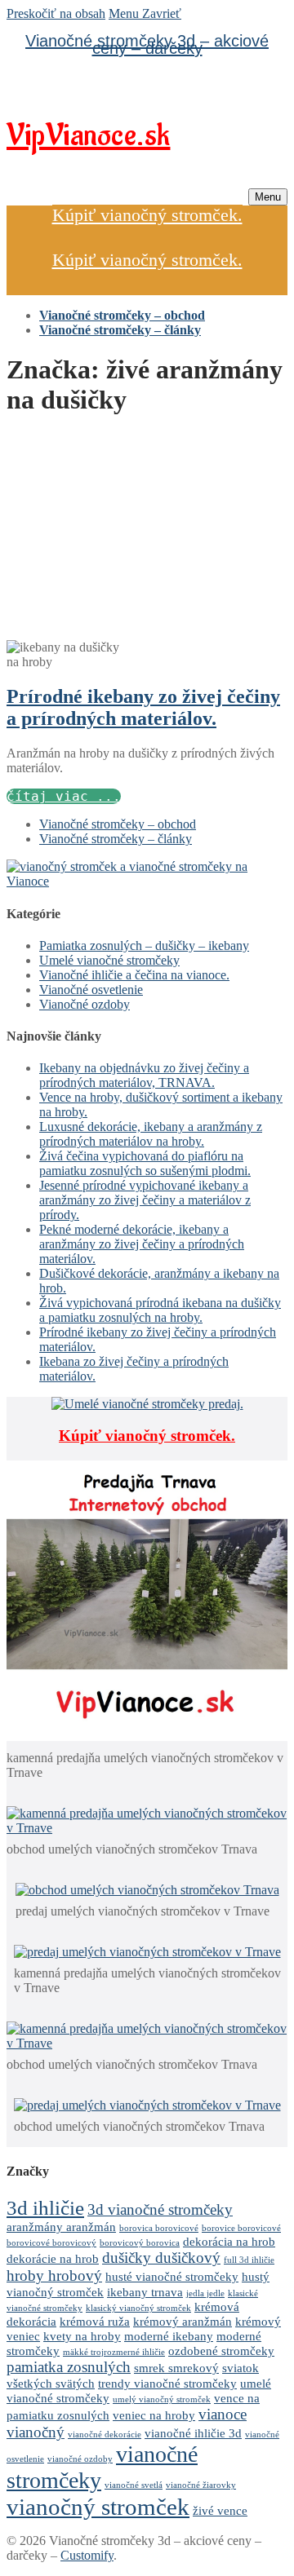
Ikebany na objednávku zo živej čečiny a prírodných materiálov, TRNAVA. (144, 1075)
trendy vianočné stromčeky (167, 2383)
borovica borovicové (159, 2228)
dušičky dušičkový (161, 2258)
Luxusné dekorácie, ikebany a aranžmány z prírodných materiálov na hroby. (151, 1134)
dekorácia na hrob (229, 2241)
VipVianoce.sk (89, 136)
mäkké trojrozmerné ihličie (114, 2352)
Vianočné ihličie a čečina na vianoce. (134, 975)
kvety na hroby (82, 2336)
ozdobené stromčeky (221, 2351)
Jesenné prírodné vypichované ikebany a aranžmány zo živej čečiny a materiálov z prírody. (145, 1200)
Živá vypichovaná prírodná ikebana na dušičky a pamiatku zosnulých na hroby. (160, 1310)
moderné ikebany (169, 2336)
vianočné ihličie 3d (193, 2433)
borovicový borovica (140, 2243)
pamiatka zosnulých (69, 2367)
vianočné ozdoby (80, 2459)
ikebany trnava (145, 2292)
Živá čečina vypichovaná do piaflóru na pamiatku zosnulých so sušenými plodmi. (145, 1163)
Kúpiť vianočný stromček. (147, 215)
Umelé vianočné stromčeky (109, 960)
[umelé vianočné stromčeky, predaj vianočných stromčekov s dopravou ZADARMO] (147, 881)
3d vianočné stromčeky (160, 2209)
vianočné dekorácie (105, 2435)
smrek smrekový (176, 2368)
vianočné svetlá (134, 2485)
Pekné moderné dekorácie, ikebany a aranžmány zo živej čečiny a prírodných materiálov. (142, 1244)
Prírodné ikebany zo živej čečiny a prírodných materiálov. (143, 707)
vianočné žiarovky (201, 2485)
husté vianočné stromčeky (172, 2276)
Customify (87, 2555)
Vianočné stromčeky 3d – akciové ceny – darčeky (147, 44)
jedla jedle (205, 2293)
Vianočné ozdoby (85, 1004)
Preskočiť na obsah (56, 13)
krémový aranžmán (183, 2321)
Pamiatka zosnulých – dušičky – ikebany (144, 946)
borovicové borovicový (51, 2243)
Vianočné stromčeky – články (116, 839)
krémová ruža (95, 2321)
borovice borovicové (241, 2228)
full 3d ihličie (249, 2260)
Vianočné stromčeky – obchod (118, 824)
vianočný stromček (98, 2507)
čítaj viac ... (64, 796)
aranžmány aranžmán (61, 2227)
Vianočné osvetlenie (91, 990)
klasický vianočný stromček (138, 2308)
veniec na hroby (154, 2415)
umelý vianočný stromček (162, 2399)
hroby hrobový (54, 2276)
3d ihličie (45, 2207)
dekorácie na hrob (53, 2258)
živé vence (220, 2510)
